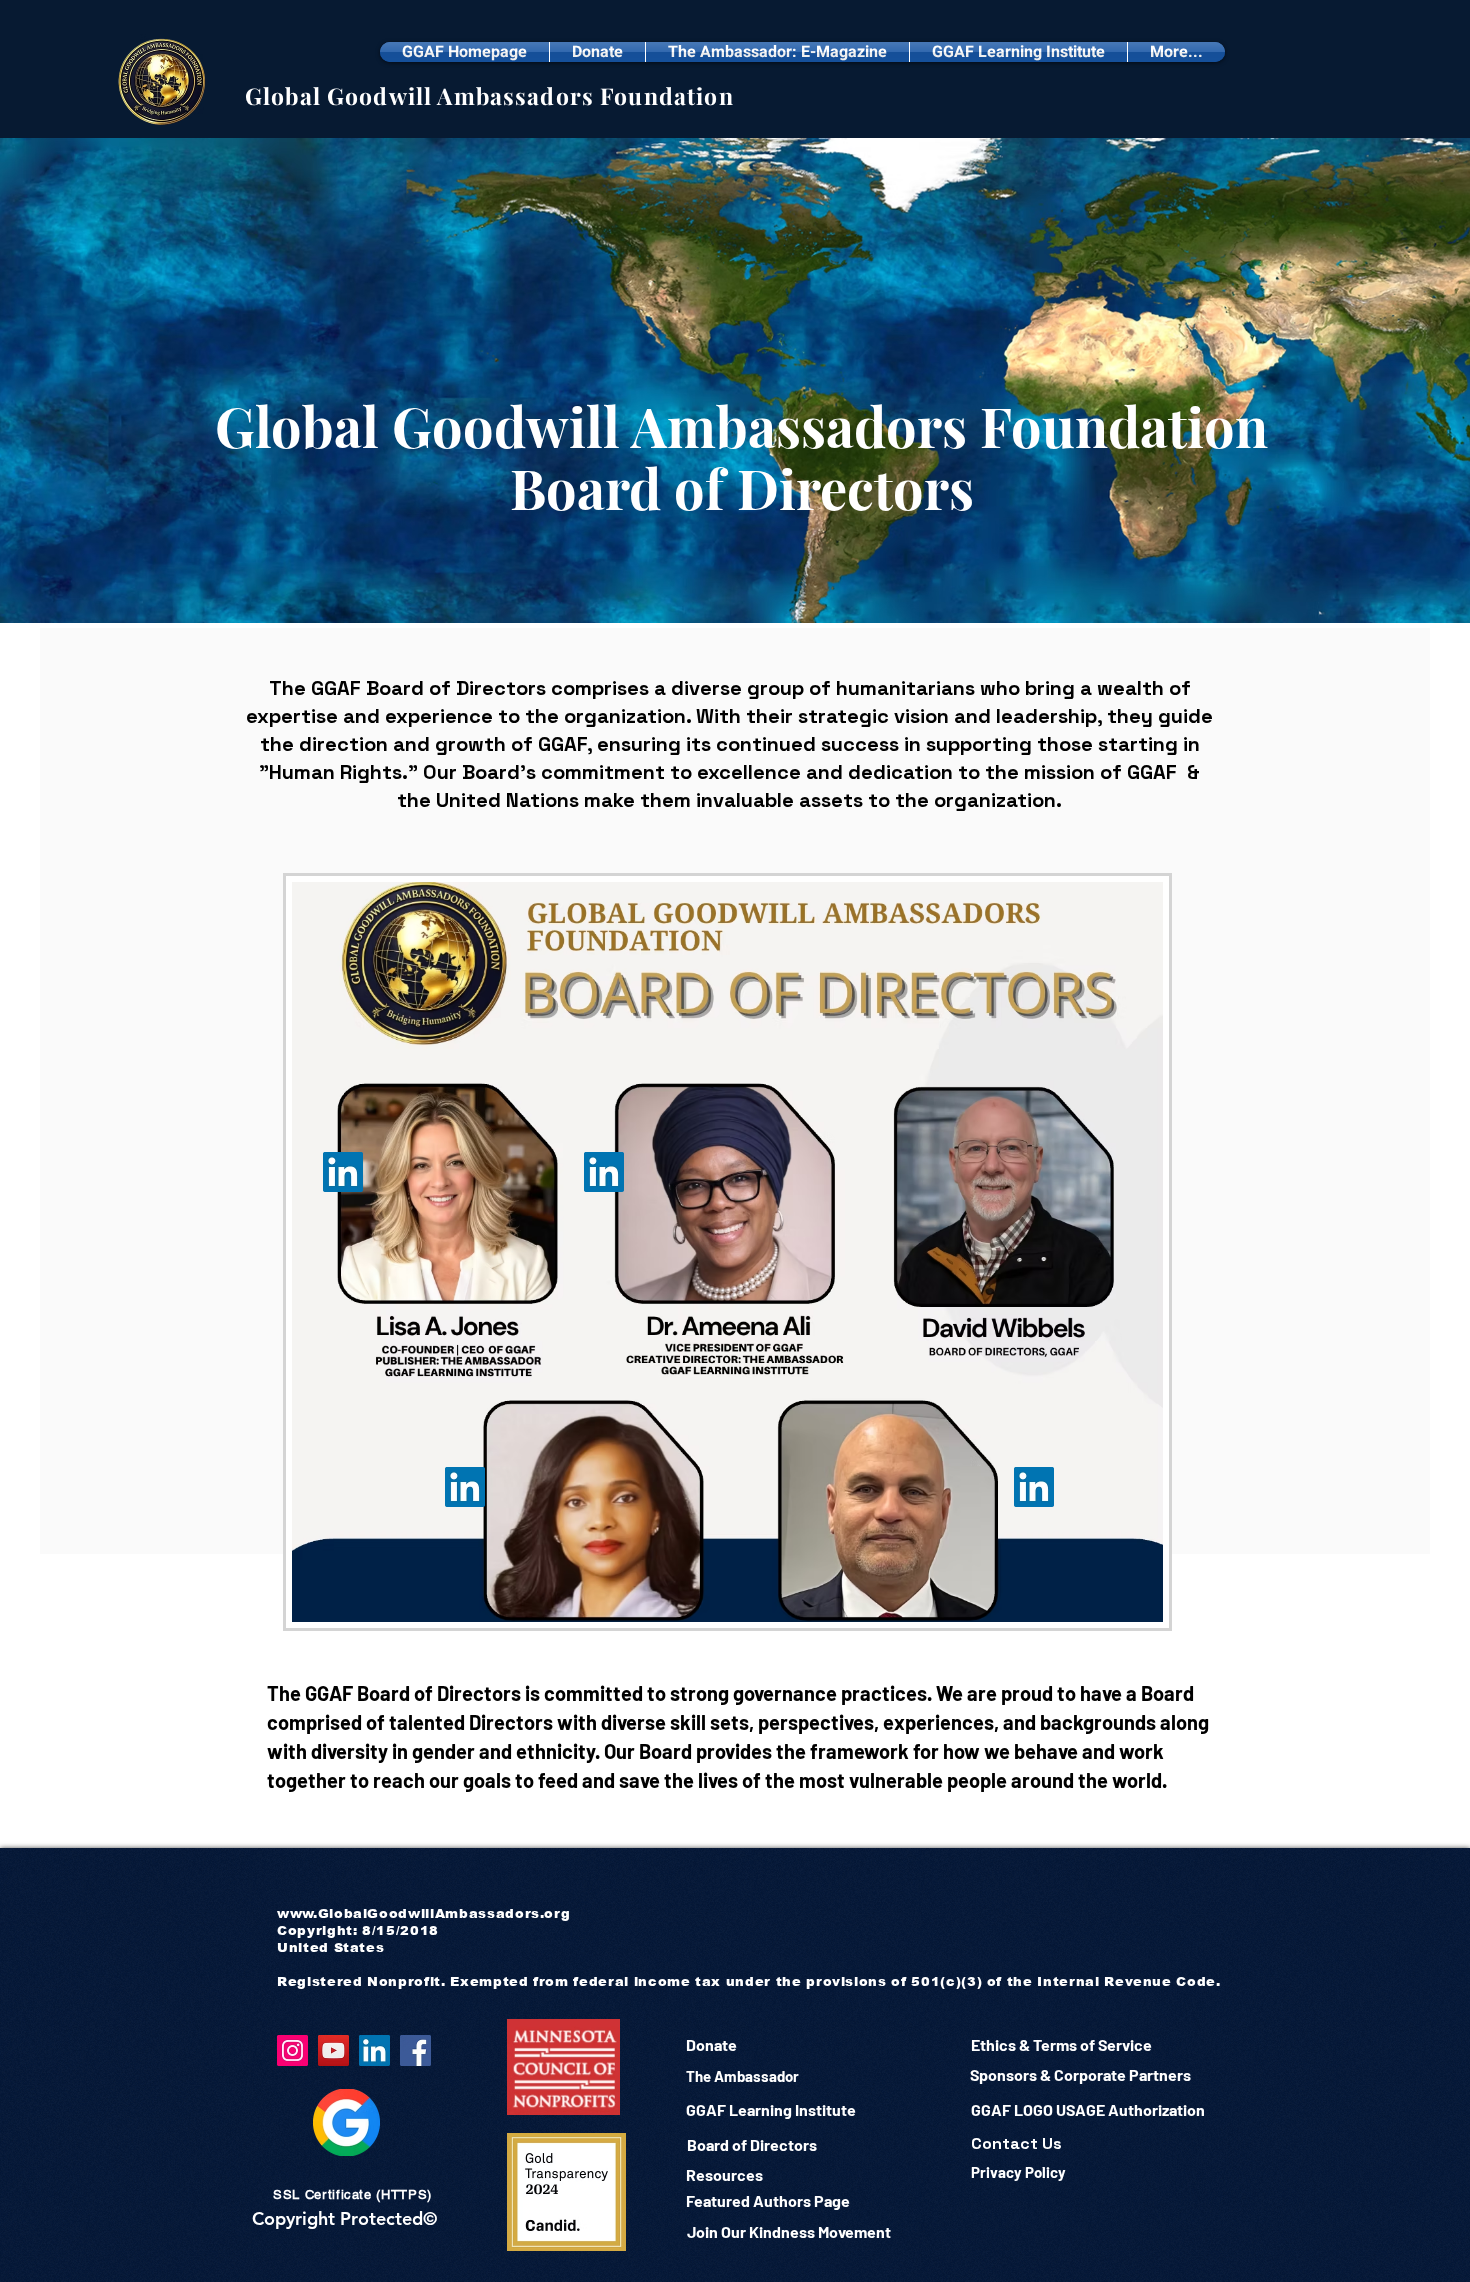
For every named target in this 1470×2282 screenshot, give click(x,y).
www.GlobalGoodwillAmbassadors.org (423, 1913)
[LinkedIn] (604, 1172)
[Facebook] (415, 2050)
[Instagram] (292, 2050)
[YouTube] (333, 2050)
